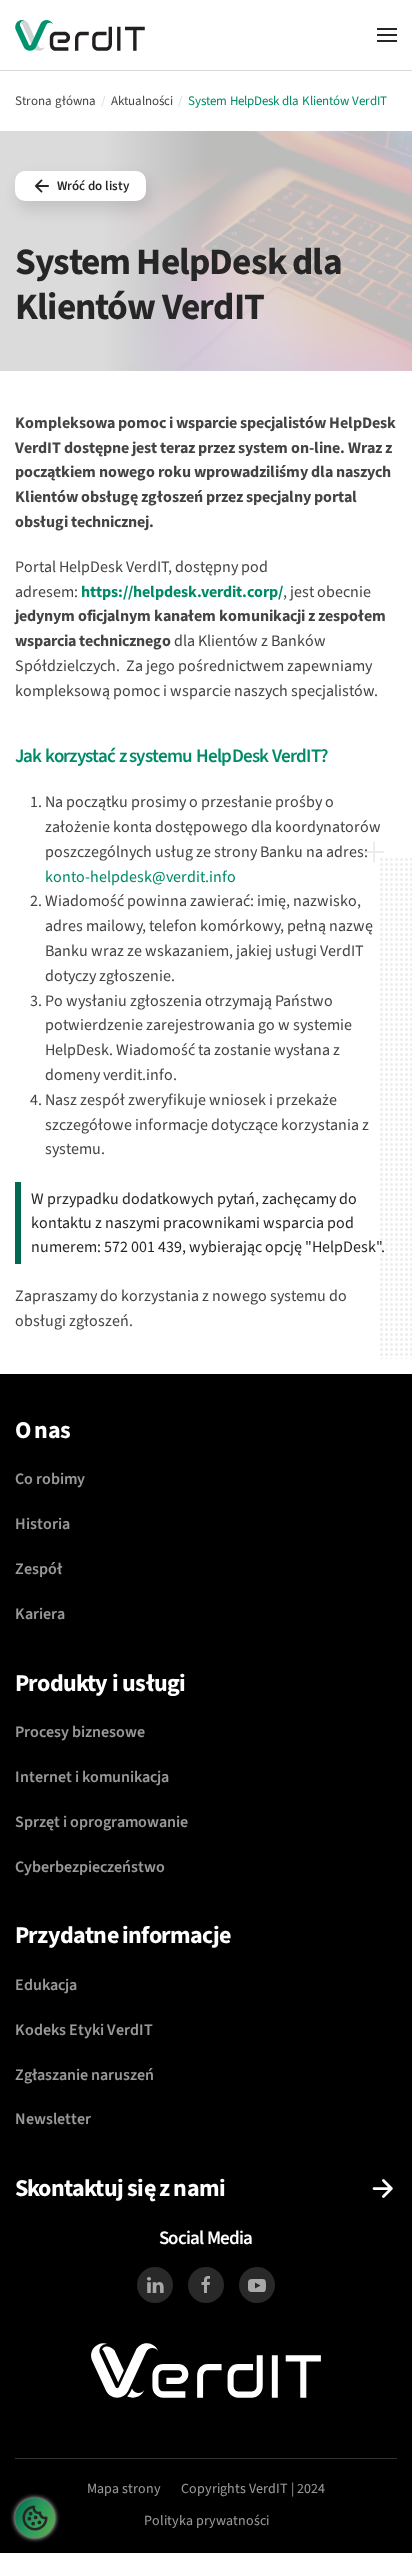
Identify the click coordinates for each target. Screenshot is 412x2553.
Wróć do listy (93, 186)
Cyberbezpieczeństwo (90, 1867)
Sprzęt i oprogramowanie (101, 1822)
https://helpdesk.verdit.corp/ (182, 592)
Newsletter (53, 2119)
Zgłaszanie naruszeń (84, 2075)
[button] (387, 35)
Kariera (40, 1614)
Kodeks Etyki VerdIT (84, 2030)
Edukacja (46, 1985)
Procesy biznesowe (80, 1732)
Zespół (38, 1569)
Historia (42, 1524)
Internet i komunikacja (92, 1777)
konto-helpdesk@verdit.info (140, 877)
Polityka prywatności (206, 2521)
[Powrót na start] (80, 35)
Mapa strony (124, 2489)
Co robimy (50, 1479)
